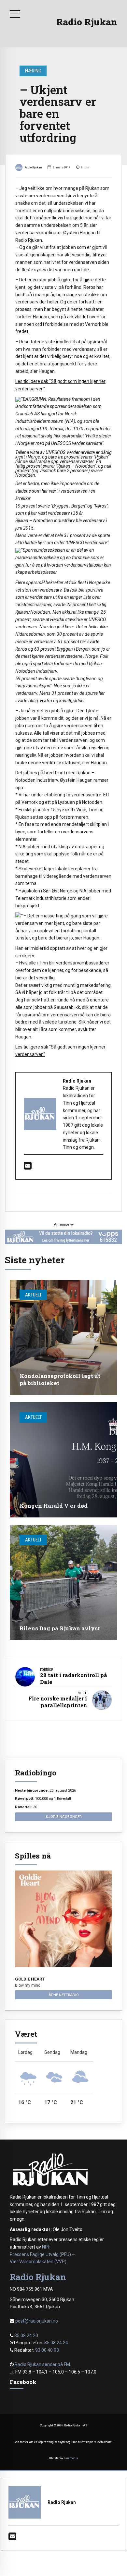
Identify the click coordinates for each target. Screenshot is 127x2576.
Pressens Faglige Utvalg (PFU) (40, 2254)
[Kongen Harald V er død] (63, 1460)
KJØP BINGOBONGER (64, 1817)
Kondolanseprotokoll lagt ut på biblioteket (60, 1379)
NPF (46, 2247)
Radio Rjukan (87, 22)
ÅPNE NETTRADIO (64, 1995)
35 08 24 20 (26, 2336)
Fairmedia (71, 2458)
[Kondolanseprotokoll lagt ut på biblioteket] (63, 1337)
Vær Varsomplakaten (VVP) (38, 2262)
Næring (33, 71)
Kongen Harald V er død (54, 1506)
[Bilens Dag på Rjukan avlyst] (63, 1582)
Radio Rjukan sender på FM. (43, 2364)
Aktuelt (33, 1295)
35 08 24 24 (56, 2343)
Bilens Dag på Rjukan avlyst (60, 1628)
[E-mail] (28, 1167)
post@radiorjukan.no (37, 2321)
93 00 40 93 (47, 2350)
